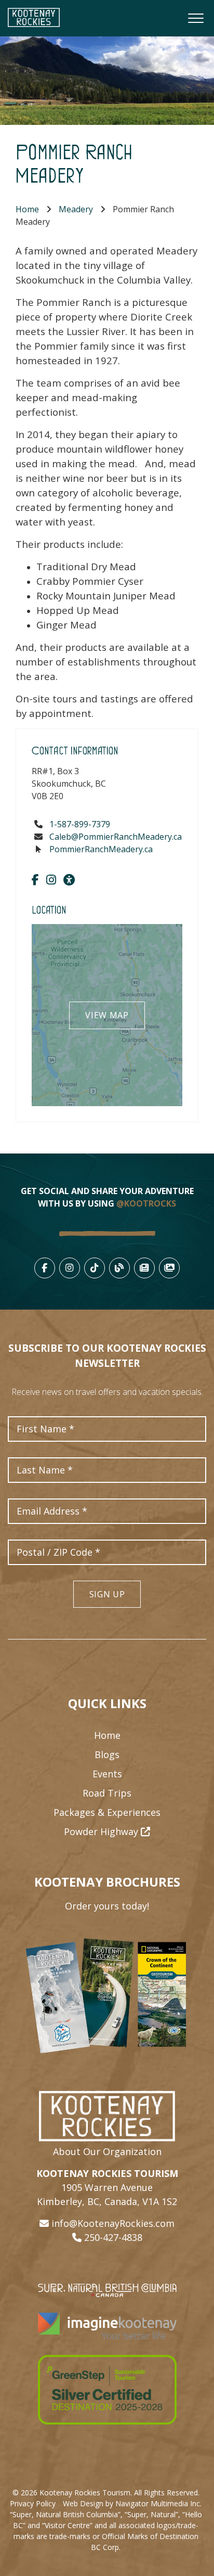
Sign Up (107, 1594)
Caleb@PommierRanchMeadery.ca (116, 837)
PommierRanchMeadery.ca (101, 849)
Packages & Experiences (107, 1812)
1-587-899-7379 (80, 824)
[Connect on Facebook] (35, 879)
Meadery (76, 209)
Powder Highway (102, 1831)
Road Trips (107, 1793)
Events (107, 1774)
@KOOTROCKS (146, 1203)
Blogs (107, 1754)
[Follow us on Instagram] (51, 879)
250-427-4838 (113, 2237)
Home (27, 209)
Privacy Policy (33, 2503)
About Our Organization (107, 2151)
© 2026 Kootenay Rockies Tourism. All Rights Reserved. (106, 2492)
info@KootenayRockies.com (113, 2223)
